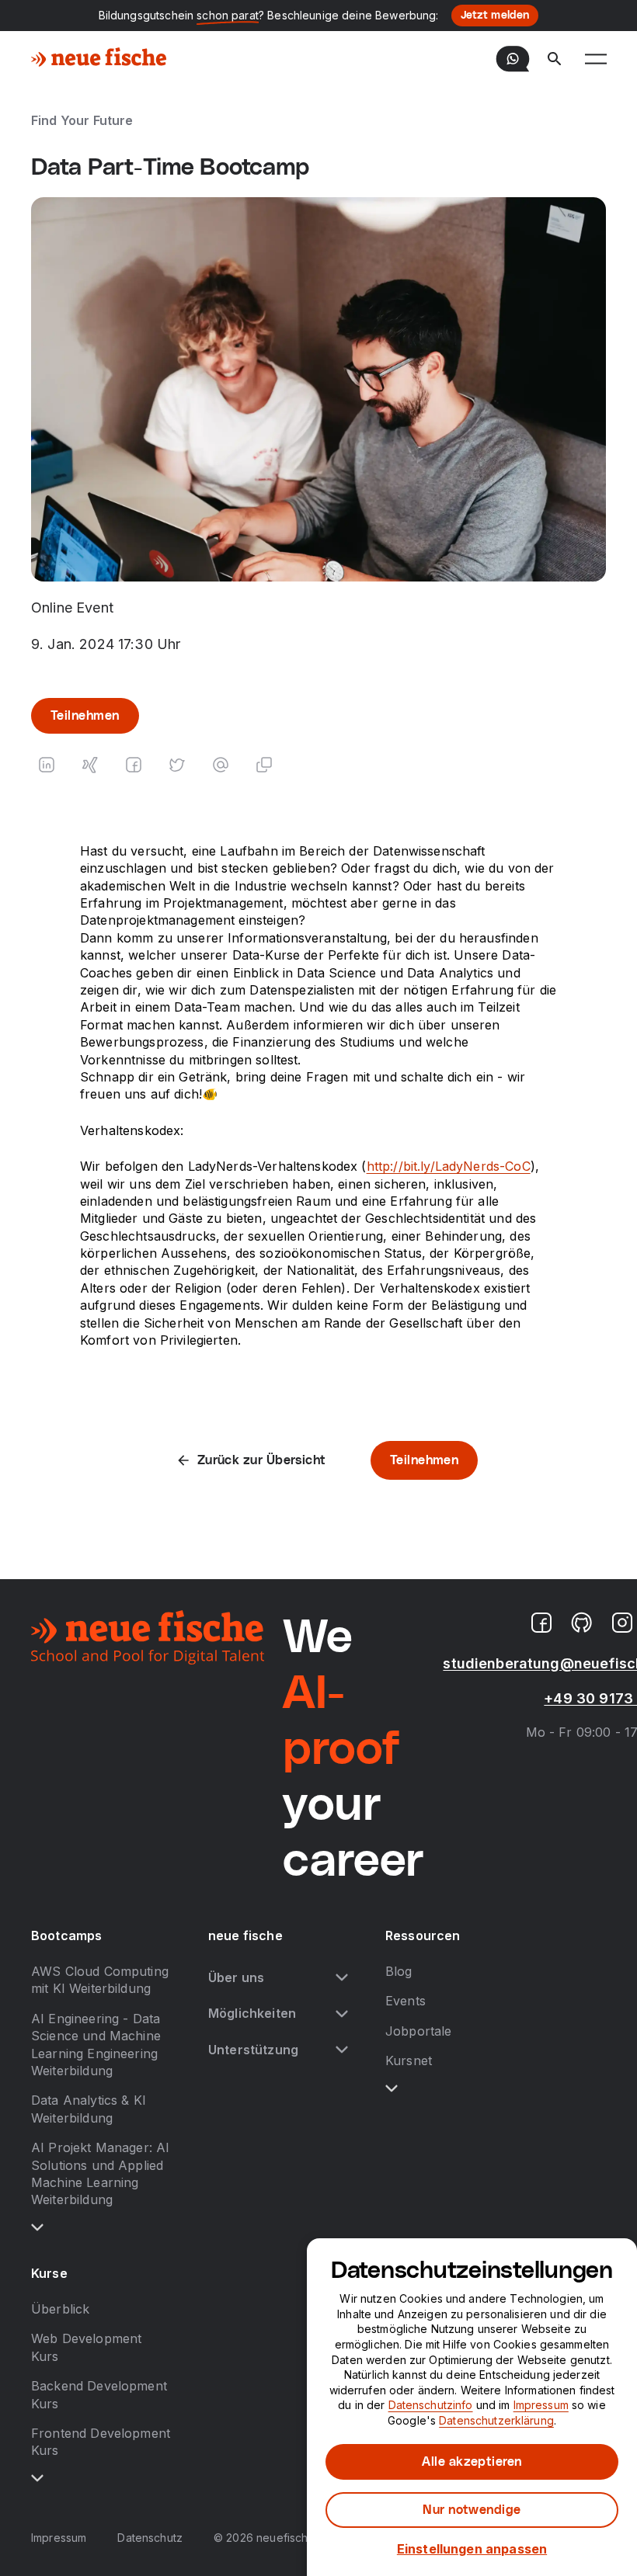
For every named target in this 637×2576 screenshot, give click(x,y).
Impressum (59, 2538)
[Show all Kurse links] (37, 2478)
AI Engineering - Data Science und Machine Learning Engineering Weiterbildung (96, 2045)
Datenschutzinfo (431, 2405)
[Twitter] (177, 765)
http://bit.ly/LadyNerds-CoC (449, 1166)
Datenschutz (150, 2538)
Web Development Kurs (86, 2347)
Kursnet (409, 2060)
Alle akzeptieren (472, 2462)
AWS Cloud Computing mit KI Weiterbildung (100, 1980)
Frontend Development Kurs (101, 2442)
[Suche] (555, 59)
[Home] (99, 59)
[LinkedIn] (47, 765)
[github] (582, 1623)
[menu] (596, 59)
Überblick (60, 2309)
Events (406, 2001)
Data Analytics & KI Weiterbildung (89, 2109)
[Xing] (90, 765)
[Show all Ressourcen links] (392, 2088)
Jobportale (419, 2031)
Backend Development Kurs (99, 2394)
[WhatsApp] (513, 59)
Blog (399, 1971)
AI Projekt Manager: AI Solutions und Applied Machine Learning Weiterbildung (100, 2173)
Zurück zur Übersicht (262, 1460)
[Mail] (221, 765)
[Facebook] (134, 765)
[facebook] (541, 1623)
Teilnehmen (85, 716)
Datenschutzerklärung (496, 2420)
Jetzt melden (495, 16)
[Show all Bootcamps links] (37, 2227)
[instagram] (622, 1623)
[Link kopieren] (264, 765)
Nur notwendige (472, 2510)
